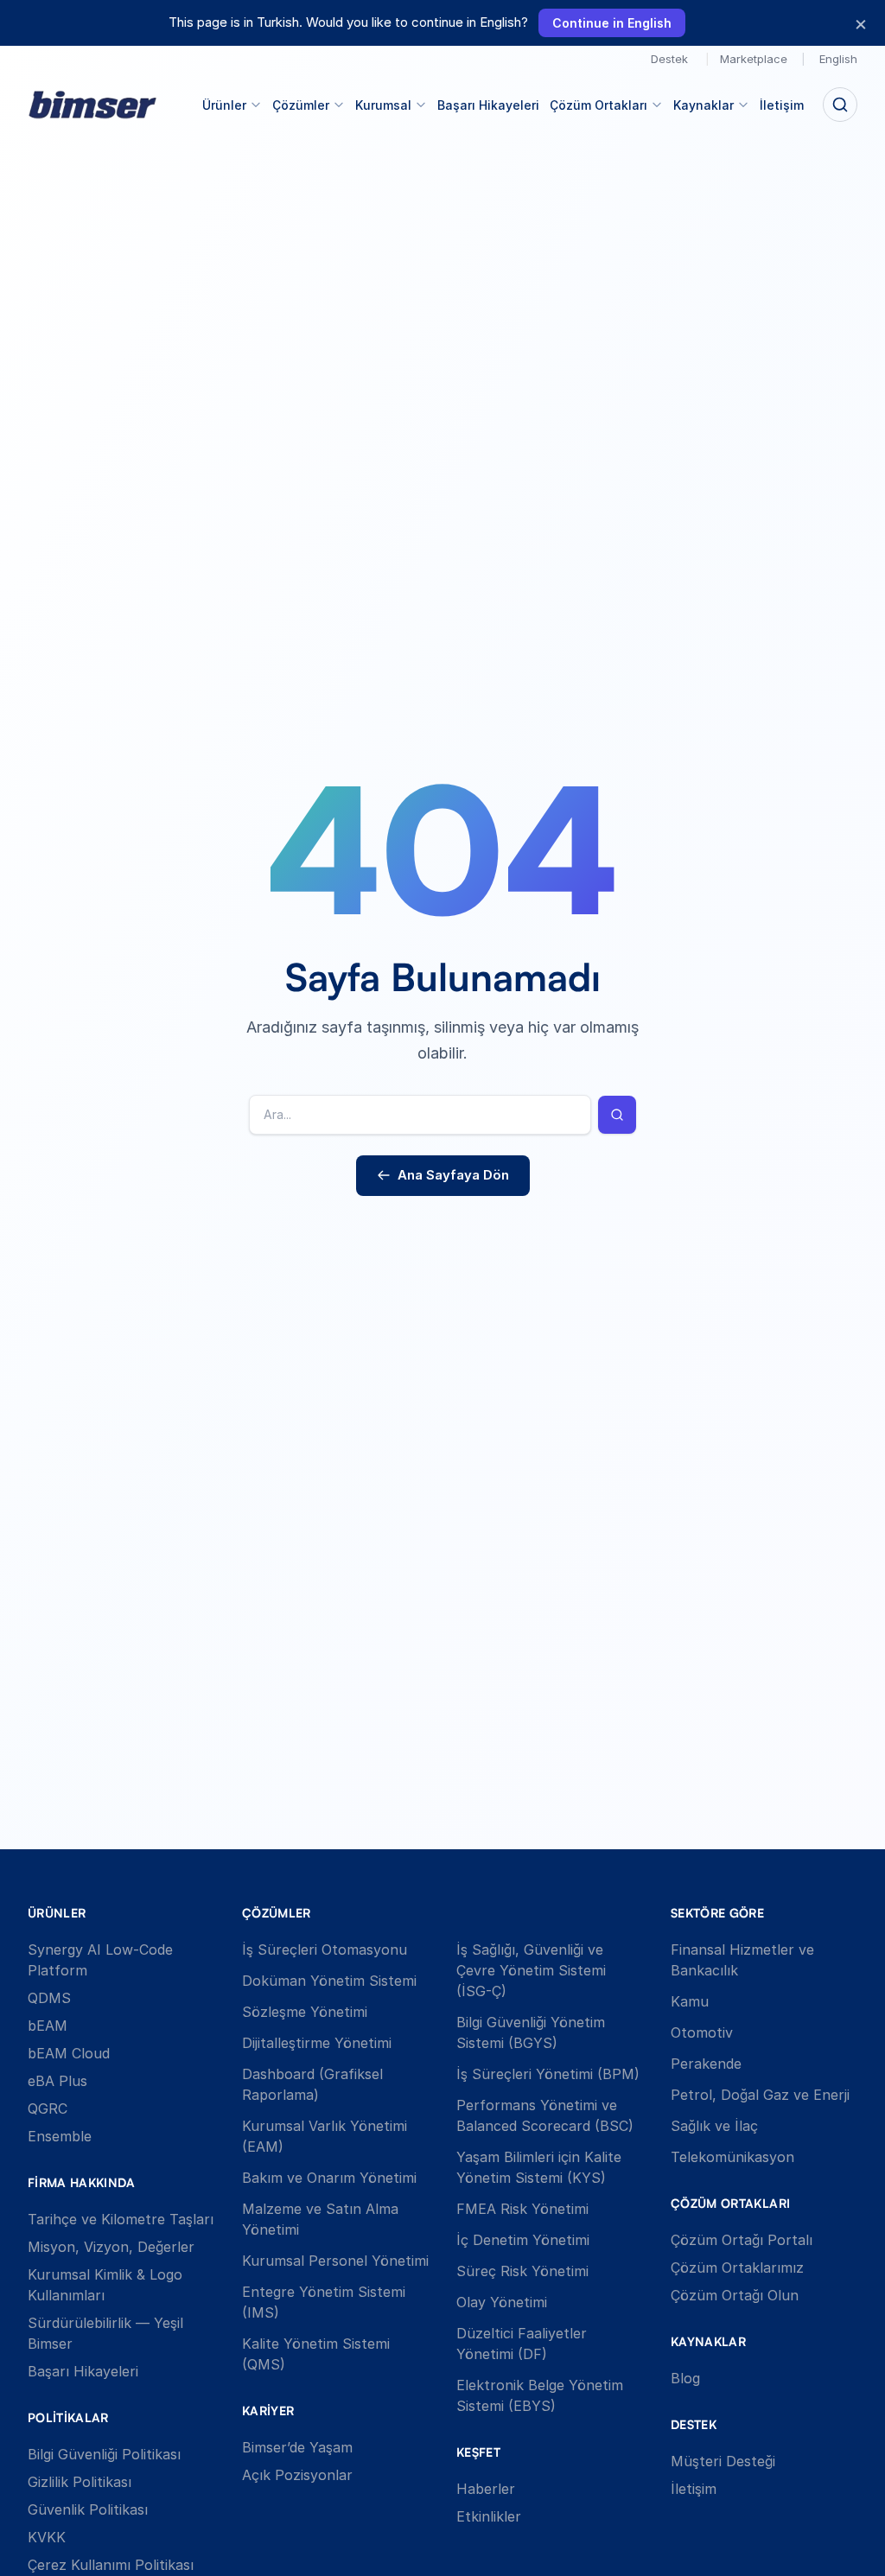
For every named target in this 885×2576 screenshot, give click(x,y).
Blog (685, 2378)
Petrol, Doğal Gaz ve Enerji (760, 2095)
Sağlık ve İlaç (714, 2126)
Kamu (690, 2001)
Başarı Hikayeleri (488, 105)
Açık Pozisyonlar (297, 2475)
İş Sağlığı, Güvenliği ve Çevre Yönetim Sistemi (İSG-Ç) (531, 1970)
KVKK (47, 2537)
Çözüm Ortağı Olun (735, 2295)
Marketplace (754, 59)
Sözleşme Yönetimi (305, 2012)
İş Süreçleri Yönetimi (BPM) (548, 2074)
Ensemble (60, 2136)
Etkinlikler (489, 2516)
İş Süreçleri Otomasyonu (325, 1949)
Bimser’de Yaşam (297, 2447)
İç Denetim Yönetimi (523, 2240)
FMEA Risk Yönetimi (522, 2209)
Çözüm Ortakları (598, 105)
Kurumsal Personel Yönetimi (335, 2261)
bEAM (48, 2026)
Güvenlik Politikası (88, 2509)
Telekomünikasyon (732, 2157)
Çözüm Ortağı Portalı (742, 2240)
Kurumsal (383, 105)
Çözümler (301, 105)
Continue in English (612, 23)
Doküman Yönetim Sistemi (329, 1981)
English (838, 59)
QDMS (49, 1998)
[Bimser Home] (92, 105)
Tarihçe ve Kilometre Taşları (121, 2219)
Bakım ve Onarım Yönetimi (329, 2178)
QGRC (48, 2109)
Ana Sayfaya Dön (453, 1175)
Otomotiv (702, 2032)
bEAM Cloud (69, 2053)
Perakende (706, 2064)
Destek (669, 59)
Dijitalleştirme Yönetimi (317, 2043)
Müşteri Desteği (723, 2461)
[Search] (840, 105)
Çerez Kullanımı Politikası (111, 2565)
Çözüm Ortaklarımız (737, 2268)
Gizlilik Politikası (80, 2482)
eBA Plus (57, 2081)
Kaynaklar (704, 105)
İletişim (782, 105)
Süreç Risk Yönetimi (522, 2271)
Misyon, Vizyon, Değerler (111, 2247)
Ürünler (224, 105)
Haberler (486, 2489)
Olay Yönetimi (502, 2302)
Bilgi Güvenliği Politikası (104, 2454)
